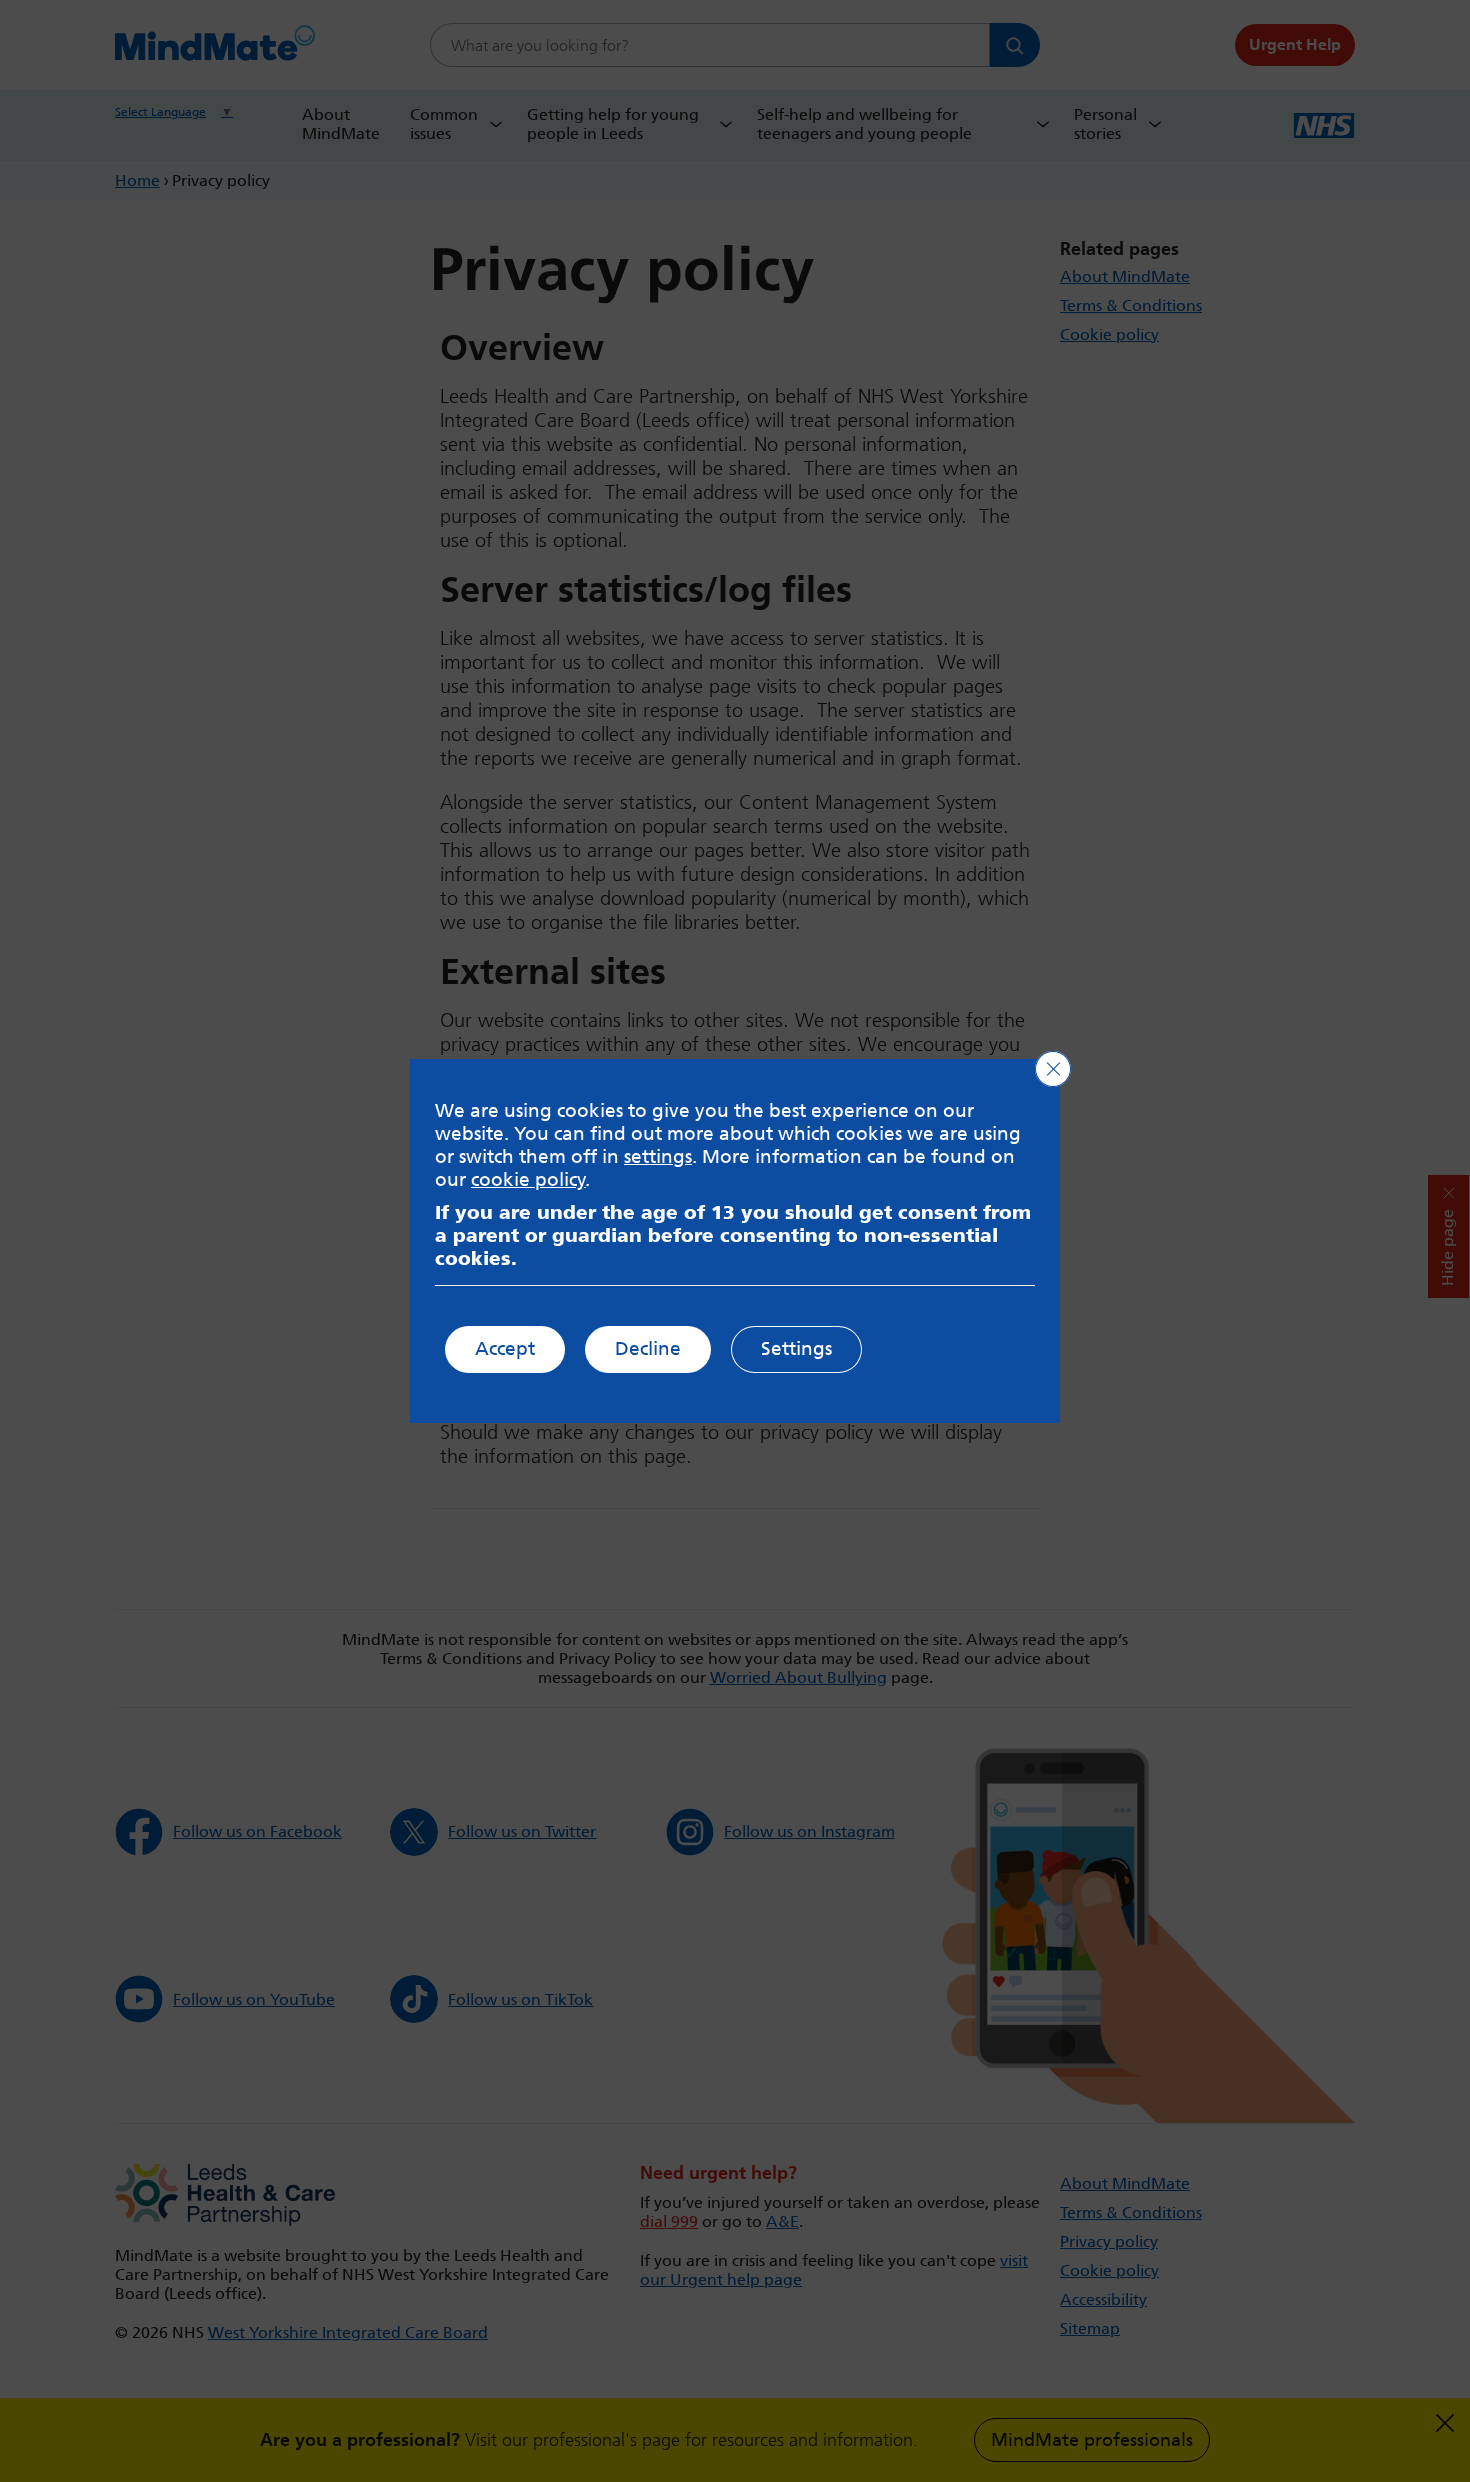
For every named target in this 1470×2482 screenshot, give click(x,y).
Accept (505, 1348)
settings (658, 1156)
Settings (796, 1348)
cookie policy (528, 1179)
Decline (648, 1348)
